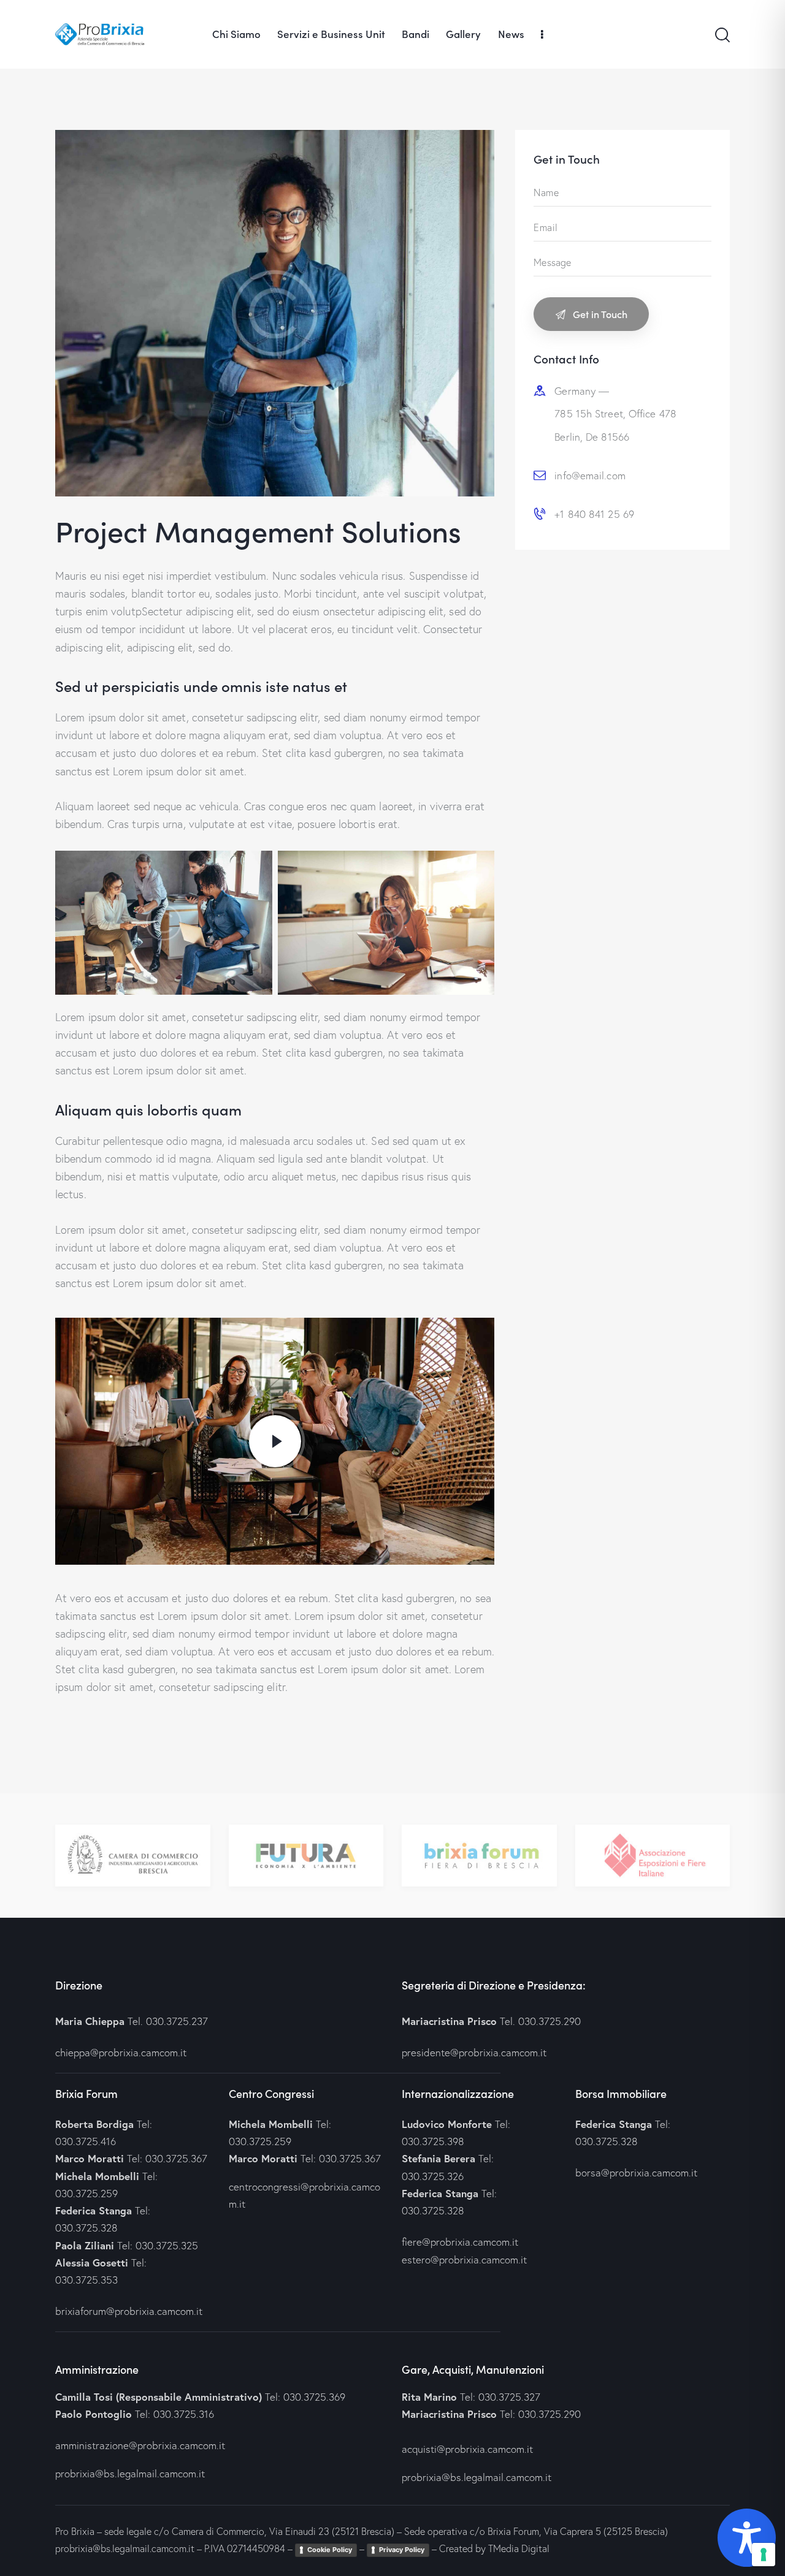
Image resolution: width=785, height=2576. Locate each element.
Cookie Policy (330, 2550)
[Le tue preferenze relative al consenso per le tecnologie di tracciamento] (764, 2555)
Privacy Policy (402, 2550)
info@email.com (590, 475)
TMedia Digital (519, 2548)
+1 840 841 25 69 (594, 514)
